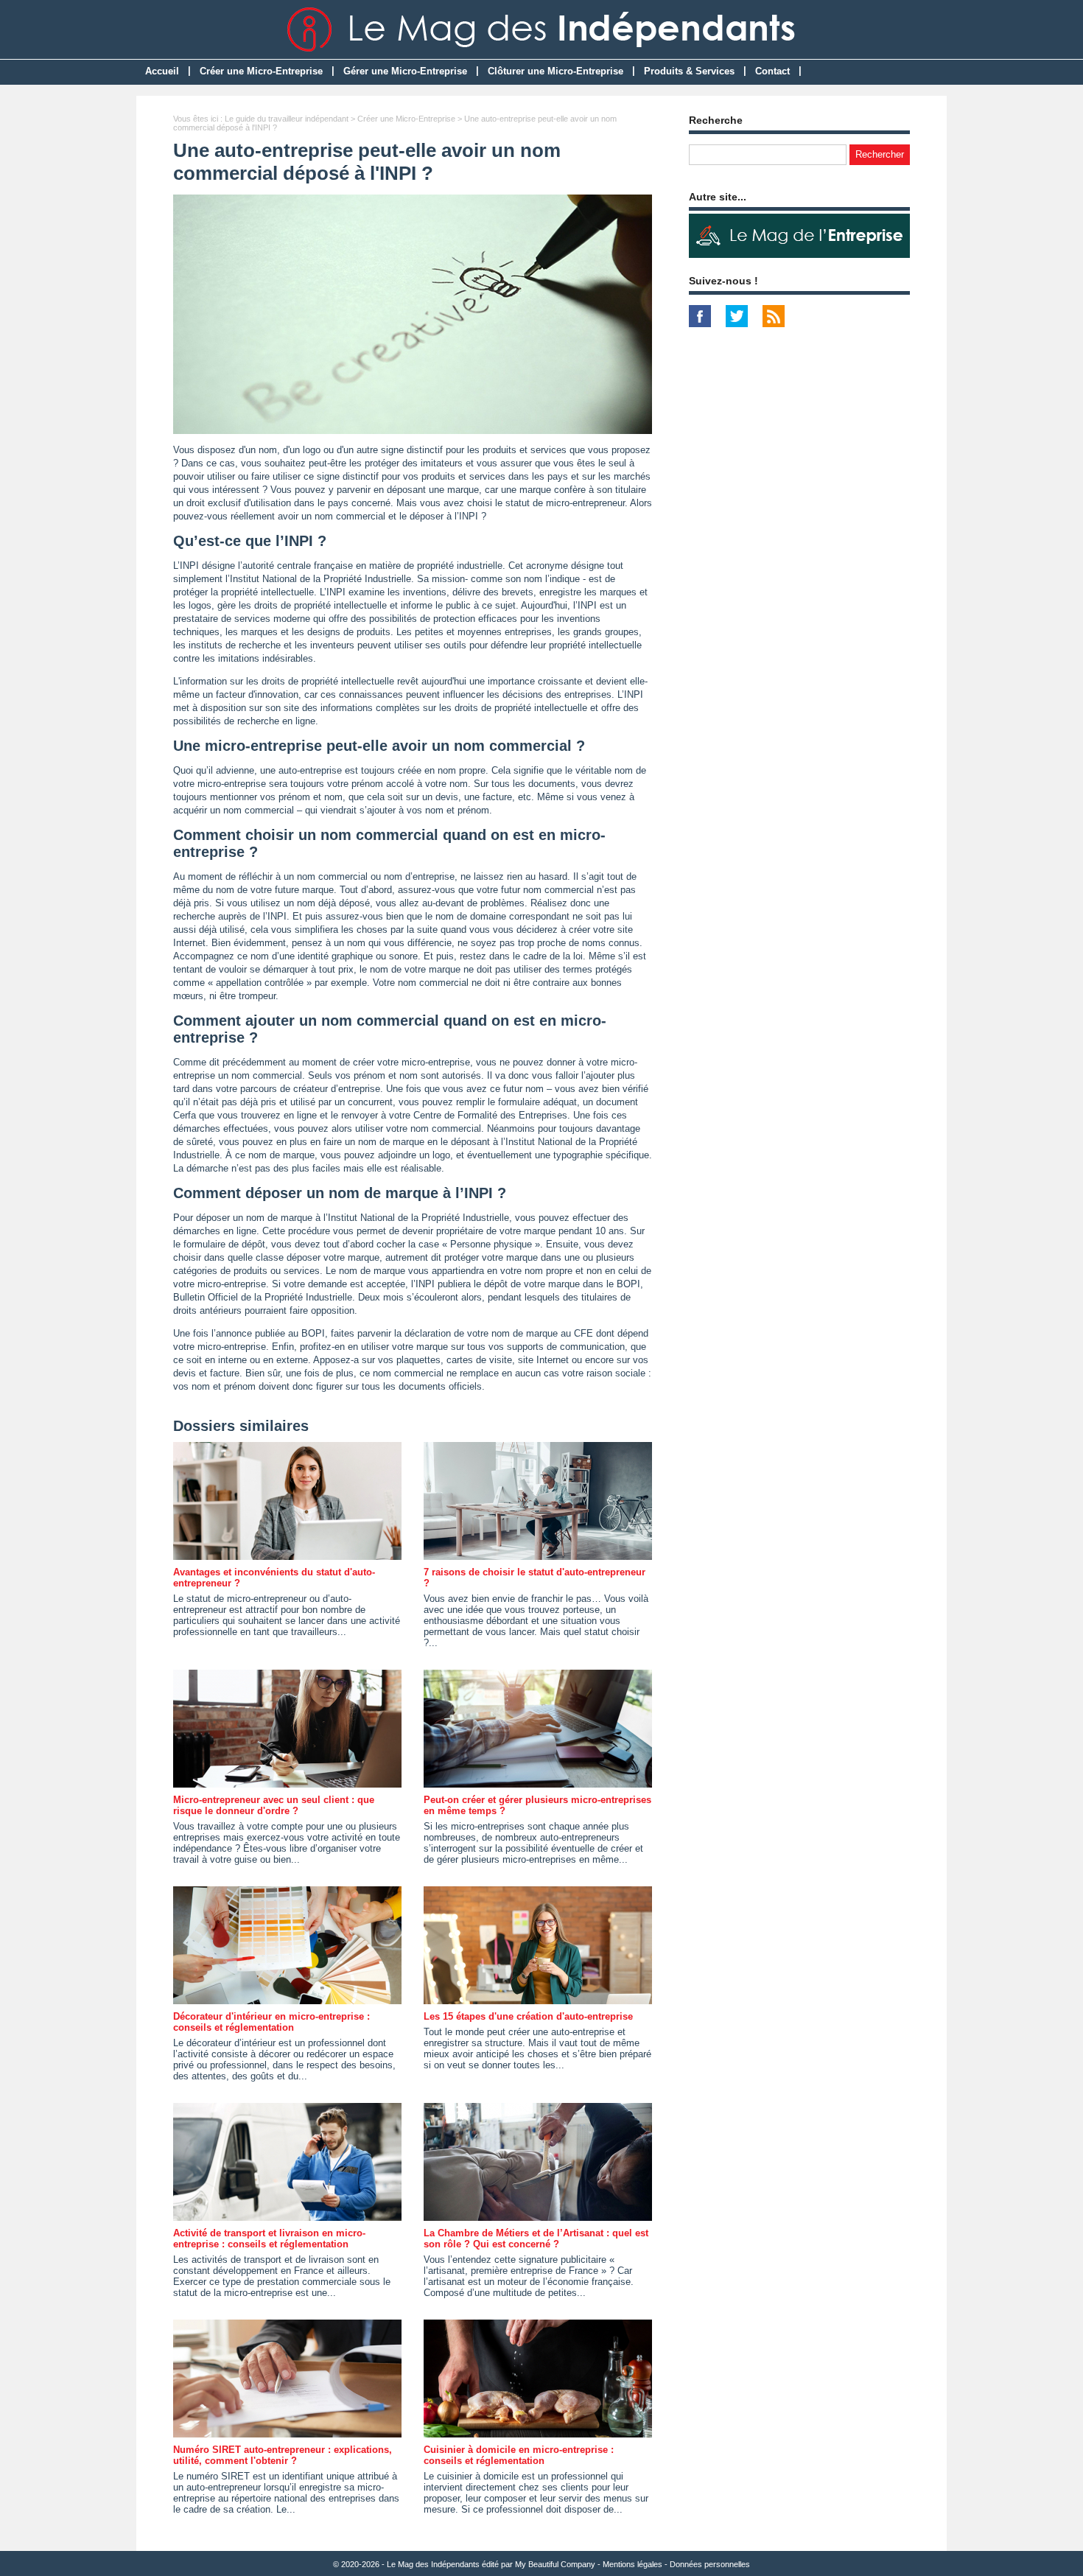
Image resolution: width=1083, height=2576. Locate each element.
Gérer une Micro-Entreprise (405, 71)
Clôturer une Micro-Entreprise (555, 71)
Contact (772, 71)
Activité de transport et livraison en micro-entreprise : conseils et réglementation (269, 2239)
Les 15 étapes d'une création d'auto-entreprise (528, 2016)
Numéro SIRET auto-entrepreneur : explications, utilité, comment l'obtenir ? (283, 2455)
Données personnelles (710, 2564)
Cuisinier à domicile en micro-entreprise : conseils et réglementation (519, 2455)
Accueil (162, 71)
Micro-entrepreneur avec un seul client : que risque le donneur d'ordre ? (274, 1805)
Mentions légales (632, 2564)
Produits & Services (689, 71)
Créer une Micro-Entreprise (261, 71)
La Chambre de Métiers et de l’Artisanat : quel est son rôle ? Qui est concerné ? (536, 2239)
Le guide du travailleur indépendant (287, 119)
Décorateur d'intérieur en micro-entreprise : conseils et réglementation (271, 2022)
